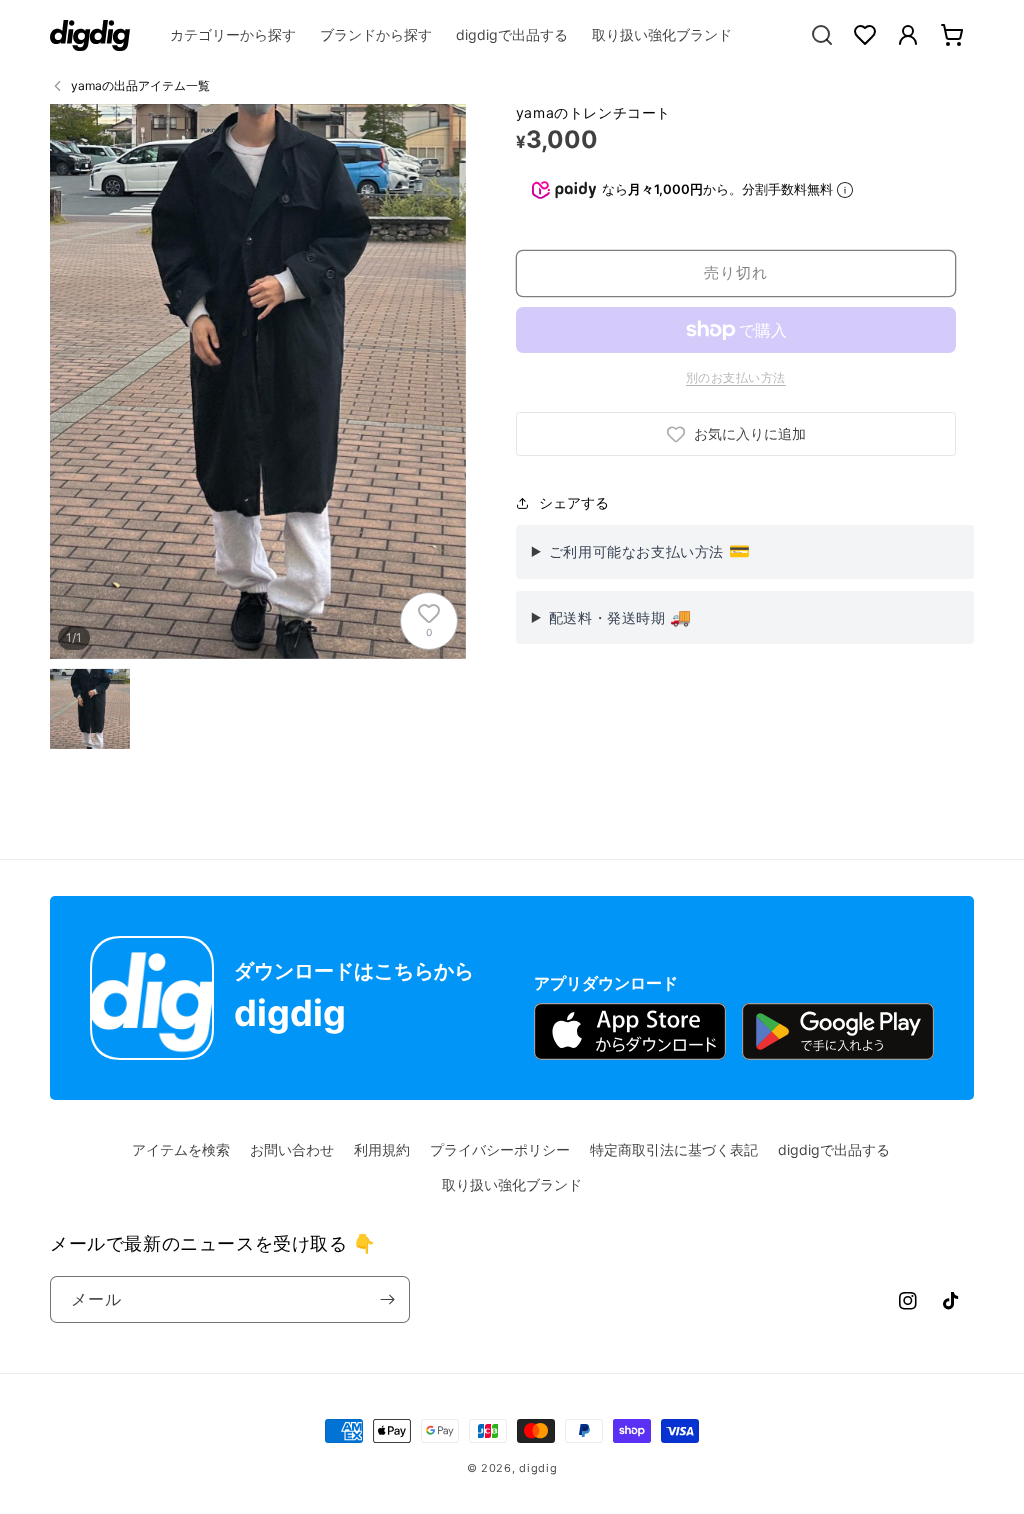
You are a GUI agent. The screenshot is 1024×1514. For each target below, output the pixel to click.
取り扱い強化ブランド (512, 1184)
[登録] (387, 1299)
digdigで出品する (834, 1149)
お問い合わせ (292, 1149)
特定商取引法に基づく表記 (674, 1149)
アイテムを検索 (181, 1149)
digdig (538, 1468)
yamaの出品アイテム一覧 (140, 85)
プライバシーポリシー (500, 1149)
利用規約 (382, 1149)
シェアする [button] (574, 502)
